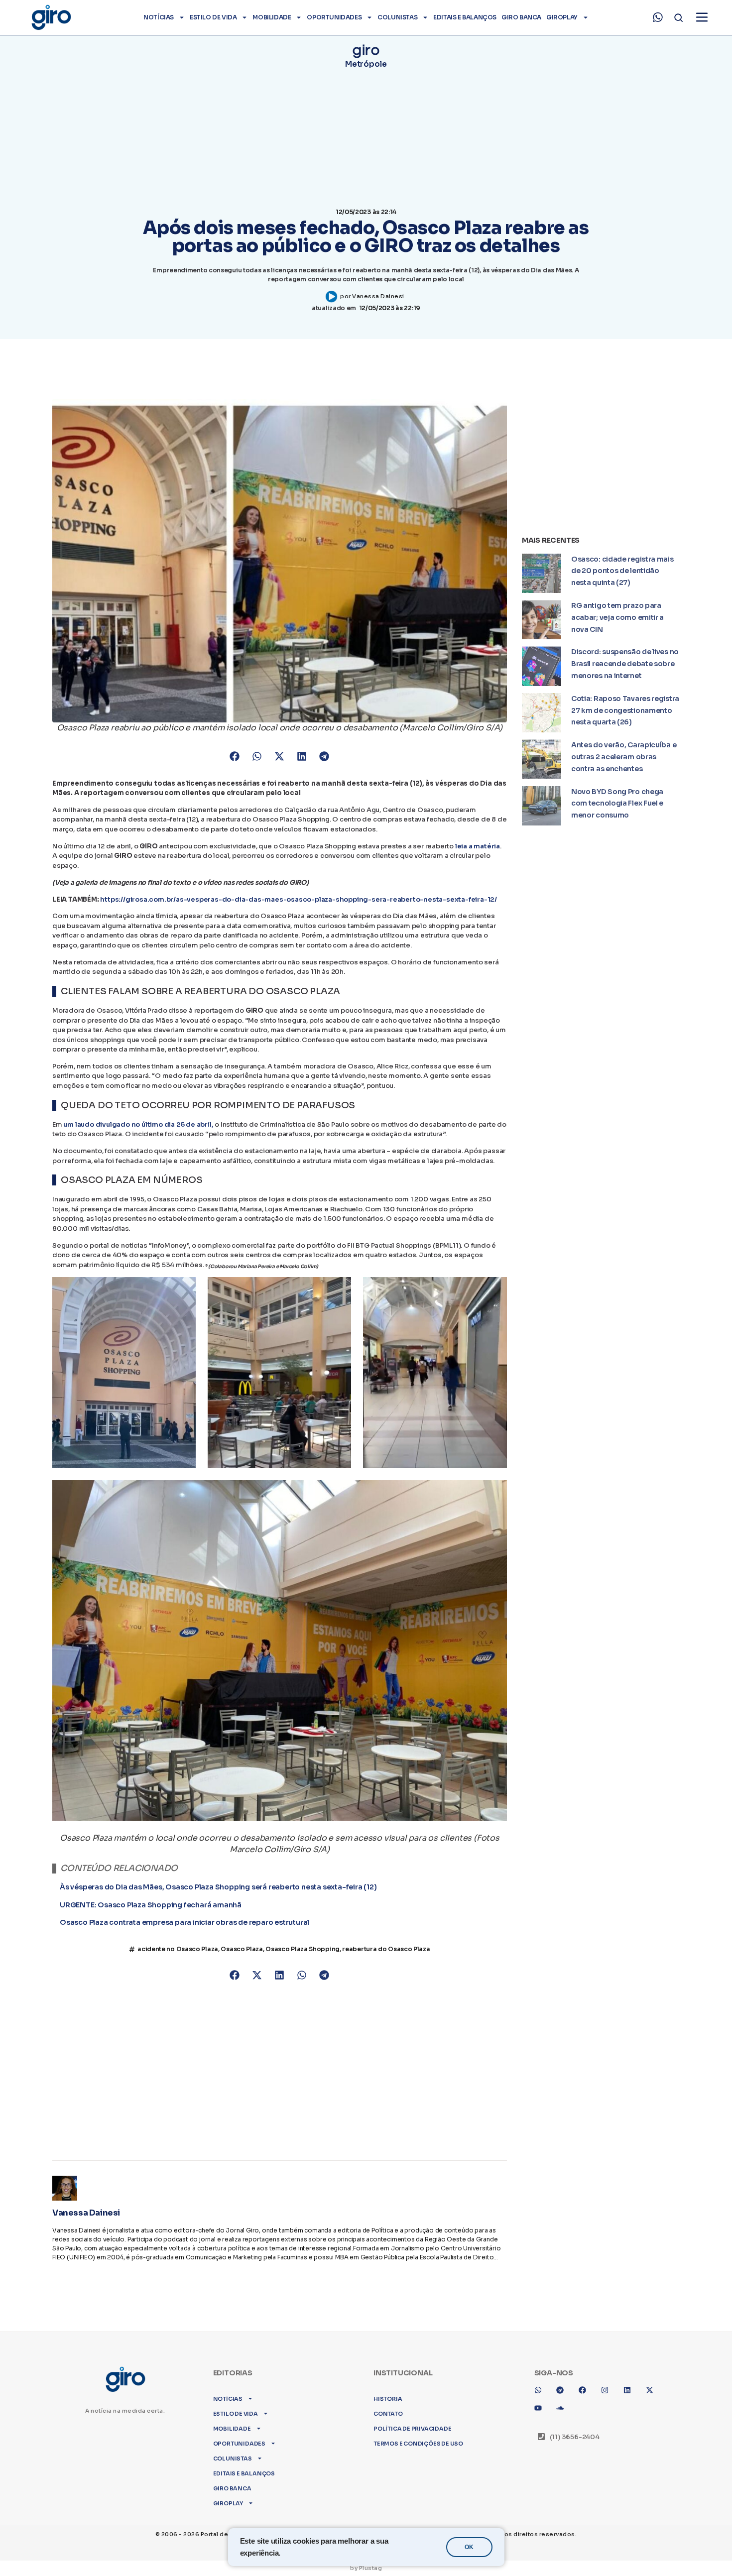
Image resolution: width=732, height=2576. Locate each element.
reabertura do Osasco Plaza (386, 1959)
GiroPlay (562, 17)
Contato (388, 2401)
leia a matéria (478, 846)
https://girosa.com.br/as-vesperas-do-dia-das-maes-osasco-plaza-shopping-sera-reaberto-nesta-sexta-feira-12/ (299, 899)
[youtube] (542, 2399)
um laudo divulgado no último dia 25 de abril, (138, 1124)
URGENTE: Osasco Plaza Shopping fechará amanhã (151, 1910)
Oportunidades (334, 17)
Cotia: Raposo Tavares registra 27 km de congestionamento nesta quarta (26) (625, 710)
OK (469, 2547)
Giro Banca (521, 17)
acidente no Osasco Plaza (178, 1959)
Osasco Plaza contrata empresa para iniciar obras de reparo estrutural (184, 1927)
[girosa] (653, 2381)
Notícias (159, 17)
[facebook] (586, 2381)
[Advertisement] (280, 2076)
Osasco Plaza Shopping (303, 1959)
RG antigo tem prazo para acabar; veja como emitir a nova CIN (617, 617)
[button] (235, 756)
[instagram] (609, 2381)
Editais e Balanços (465, 17)
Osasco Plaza (242, 1959)
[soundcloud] (564, 2399)
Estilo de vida (213, 17)
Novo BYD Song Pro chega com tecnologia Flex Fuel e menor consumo (617, 804)
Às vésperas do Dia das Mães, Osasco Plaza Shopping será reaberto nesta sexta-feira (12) (218, 1893)
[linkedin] (631, 2381)
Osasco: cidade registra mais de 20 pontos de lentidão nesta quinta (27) (622, 571)
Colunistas (397, 17)
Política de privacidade (412, 2416)
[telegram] (564, 2381)
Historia (388, 2386)
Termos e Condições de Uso (418, 2431)
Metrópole (366, 64)
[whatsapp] (658, 17)
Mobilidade (272, 17)
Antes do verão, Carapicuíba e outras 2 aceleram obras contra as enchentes (624, 757)
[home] (51, 17)
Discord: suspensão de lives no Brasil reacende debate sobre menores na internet (625, 664)
